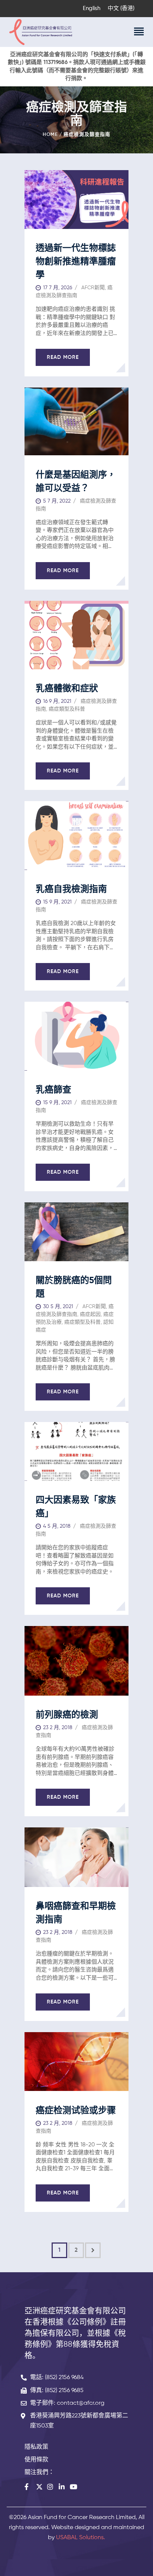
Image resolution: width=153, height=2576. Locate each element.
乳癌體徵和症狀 (67, 689)
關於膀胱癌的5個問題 (74, 1287)
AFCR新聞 (93, 288)
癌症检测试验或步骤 (76, 2111)
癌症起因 (90, 1314)
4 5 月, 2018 (57, 1526)
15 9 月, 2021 (57, 902)
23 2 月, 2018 (58, 1728)
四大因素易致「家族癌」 (76, 1507)
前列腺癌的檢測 (67, 1715)
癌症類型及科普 (67, 709)
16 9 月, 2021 (57, 701)
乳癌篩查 (53, 1090)
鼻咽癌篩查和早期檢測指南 (76, 1913)
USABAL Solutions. (81, 2538)
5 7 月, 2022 (57, 501)
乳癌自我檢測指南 (71, 889)
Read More (63, 357)
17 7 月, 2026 (58, 288)
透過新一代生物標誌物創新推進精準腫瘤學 (76, 262)
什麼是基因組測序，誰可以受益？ (76, 482)
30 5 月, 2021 (58, 1307)
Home (50, 135)
